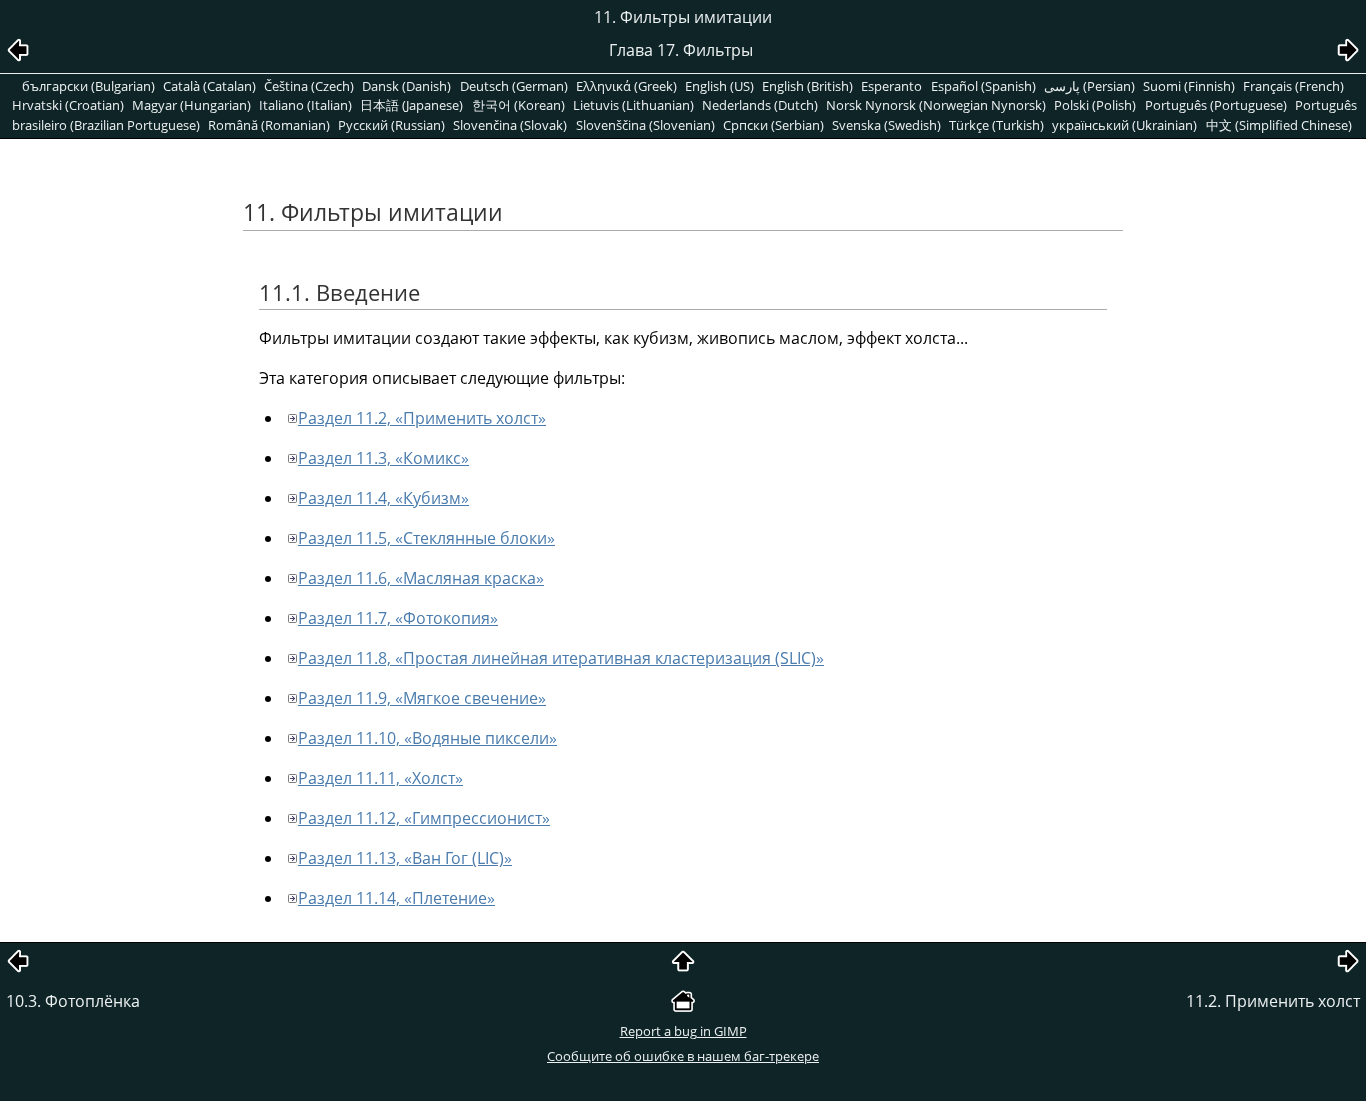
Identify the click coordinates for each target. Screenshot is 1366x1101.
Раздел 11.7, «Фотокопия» (398, 618)
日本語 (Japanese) (411, 105)
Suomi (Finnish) (1189, 86)
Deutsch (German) (514, 86)
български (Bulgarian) (88, 86)
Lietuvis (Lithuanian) (633, 105)
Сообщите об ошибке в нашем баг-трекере (683, 1056)
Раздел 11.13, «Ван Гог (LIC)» (405, 858)
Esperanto (891, 86)
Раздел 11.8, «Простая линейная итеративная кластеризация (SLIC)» (561, 658)
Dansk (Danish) (406, 86)
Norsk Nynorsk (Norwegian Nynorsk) (936, 105)
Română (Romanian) (269, 125)
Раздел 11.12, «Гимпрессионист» (424, 818)
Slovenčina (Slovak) (510, 125)
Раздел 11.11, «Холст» (380, 778)
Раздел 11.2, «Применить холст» (422, 418)
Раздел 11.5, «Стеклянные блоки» (426, 538)
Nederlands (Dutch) (760, 105)
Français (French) (1293, 86)
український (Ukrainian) (1124, 125)
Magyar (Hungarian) (191, 105)
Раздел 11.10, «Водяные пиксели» (427, 738)
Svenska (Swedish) (886, 125)
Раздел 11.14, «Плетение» (396, 898)
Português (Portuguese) (1216, 105)
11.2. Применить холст (1273, 1001)
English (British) (807, 86)
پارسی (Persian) (1089, 86)
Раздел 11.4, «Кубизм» (383, 498)
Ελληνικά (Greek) (626, 86)
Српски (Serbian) (773, 125)
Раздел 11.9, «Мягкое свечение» (422, 698)
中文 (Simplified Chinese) (1279, 125)
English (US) (719, 86)
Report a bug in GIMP (683, 1031)
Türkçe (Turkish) (996, 125)
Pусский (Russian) (391, 125)
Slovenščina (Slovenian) (645, 125)
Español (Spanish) (983, 86)
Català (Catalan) (209, 86)
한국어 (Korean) (518, 105)
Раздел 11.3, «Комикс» (383, 458)
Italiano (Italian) (305, 105)
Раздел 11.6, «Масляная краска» (421, 578)
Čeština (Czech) (309, 86)
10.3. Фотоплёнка (73, 1001)
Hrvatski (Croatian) (68, 105)
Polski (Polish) (1095, 105)
